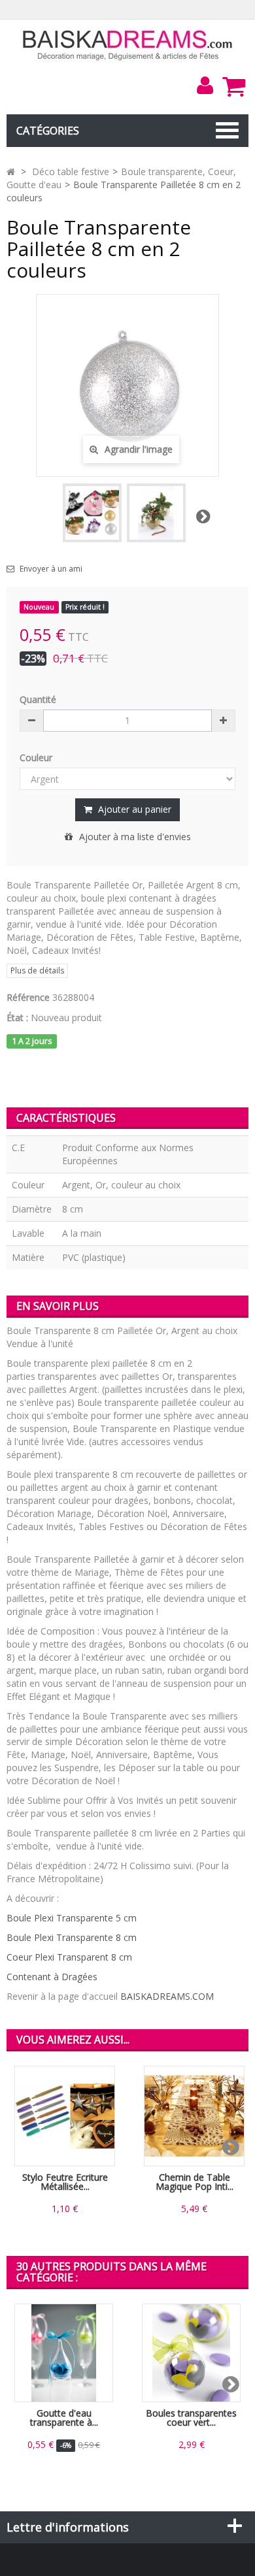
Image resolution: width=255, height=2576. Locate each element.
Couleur (37, 758)
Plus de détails (37, 970)
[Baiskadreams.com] (128, 44)
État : (17, 1018)
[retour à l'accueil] (11, 171)
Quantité (38, 699)
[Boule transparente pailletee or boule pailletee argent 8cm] (156, 513)
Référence (28, 997)
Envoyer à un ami (51, 569)
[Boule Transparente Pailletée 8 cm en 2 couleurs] (92, 513)
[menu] (205, 86)
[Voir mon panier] (233, 86)
